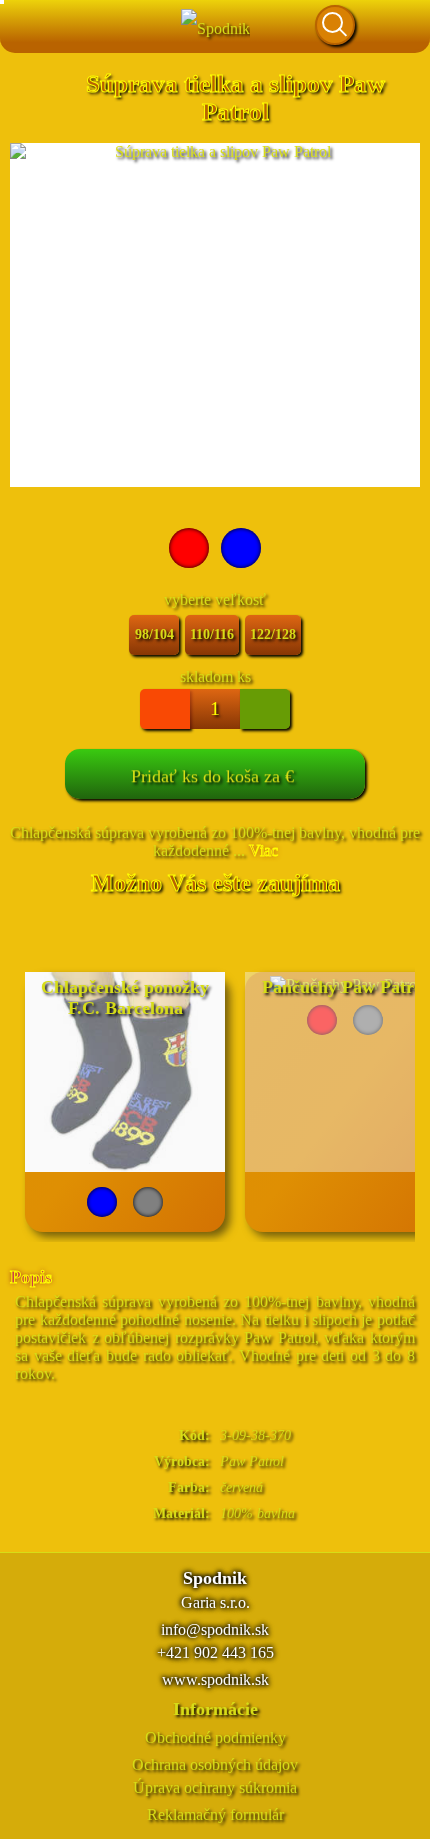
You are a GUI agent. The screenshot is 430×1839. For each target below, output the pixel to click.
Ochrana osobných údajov (215, 1764)
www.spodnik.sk (215, 1679)
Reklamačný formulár (215, 1814)
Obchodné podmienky (215, 1737)
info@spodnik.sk (215, 1629)
